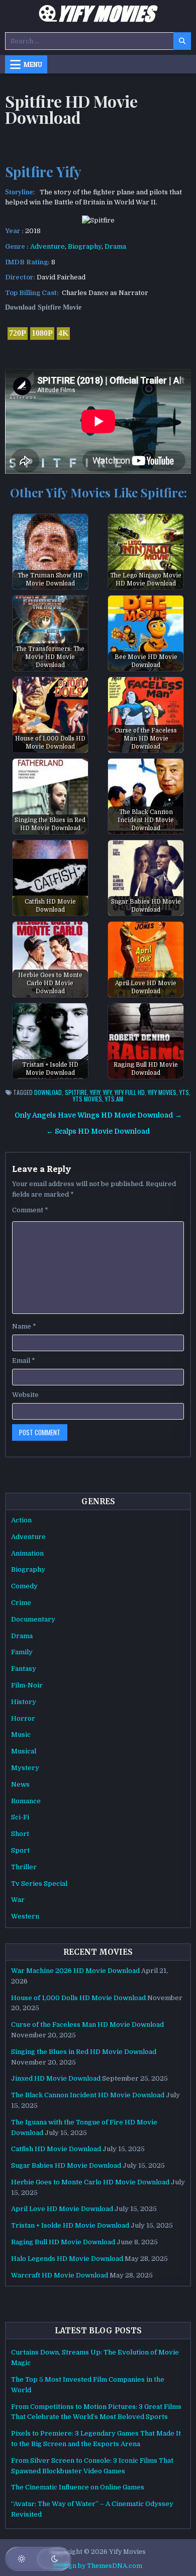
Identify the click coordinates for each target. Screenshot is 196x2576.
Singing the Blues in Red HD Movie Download (84, 2052)
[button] (38, 2559)
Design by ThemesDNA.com (98, 2566)
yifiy (95, 1092)
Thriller (24, 1867)
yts (184, 1092)
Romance (26, 1801)
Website (25, 1395)
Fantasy (24, 1669)
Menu (33, 64)
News (20, 1784)
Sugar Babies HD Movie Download (66, 2165)
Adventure (47, 246)
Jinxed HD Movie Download (56, 2078)
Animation (27, 1553)
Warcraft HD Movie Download (60, 2275)
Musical (24, 1751)
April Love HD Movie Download (62, 2209)
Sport (20, 1850)
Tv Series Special (39, 1884)
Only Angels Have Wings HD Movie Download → (98, 1115)
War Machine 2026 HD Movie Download (75, 1971)
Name (24, 1326)
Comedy (24, 1586)
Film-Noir (27, 1685)
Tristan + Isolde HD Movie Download (70, 2225)
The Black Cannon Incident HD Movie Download (88, 2095)
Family (22, 1652)
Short (20, 1834)
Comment (30, 1210)
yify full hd (130, 1092)
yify (107, 1092)
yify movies (162, 1092)
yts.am (114, 1099)
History (24, 1702)
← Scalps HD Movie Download (98, 1131)
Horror (23, 1718)
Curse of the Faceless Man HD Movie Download (87, 2025)
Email (24, 1360)
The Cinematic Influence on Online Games (78, 2487)
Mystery (25, 1768)
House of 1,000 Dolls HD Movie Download (78, 1998)
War (18, 1900)
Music (21, 1735)
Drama (115, 246)
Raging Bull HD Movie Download (63, 2242)
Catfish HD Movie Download (56, 2149)
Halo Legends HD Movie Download (67, 2259)
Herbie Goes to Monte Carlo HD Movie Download (90, 2182)
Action (21, 1520)
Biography (85, 246)
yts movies (87, 1099)
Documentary (33, 1619)
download (48, 1092)
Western (25, 1916)
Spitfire (76, 1092)
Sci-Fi (20, 1817)
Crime (21, 1603)
